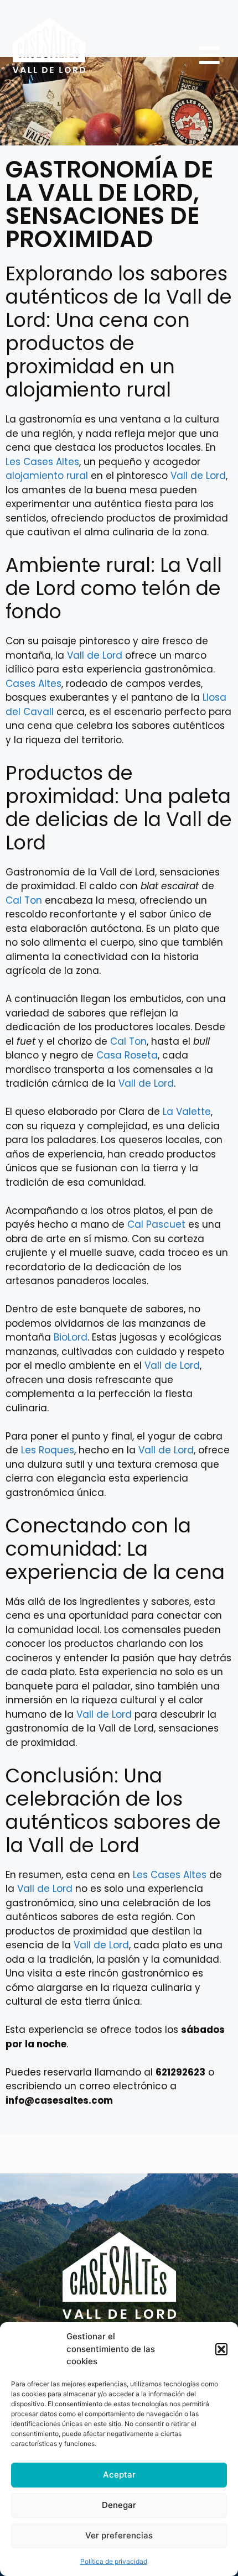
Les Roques (48, 1450)
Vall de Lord (198, 476)
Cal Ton (24, 900)
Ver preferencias (119, 2535)
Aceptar (119, 2475)
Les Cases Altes (42, 462)
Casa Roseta (127, 1055)
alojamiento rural (47, 476)
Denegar (119, 2505)
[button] (221, 2349)
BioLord (71, 1337)
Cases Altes (33, 684)
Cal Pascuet (156, 1224)
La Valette (187, 1112)
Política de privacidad (114, 2561)
